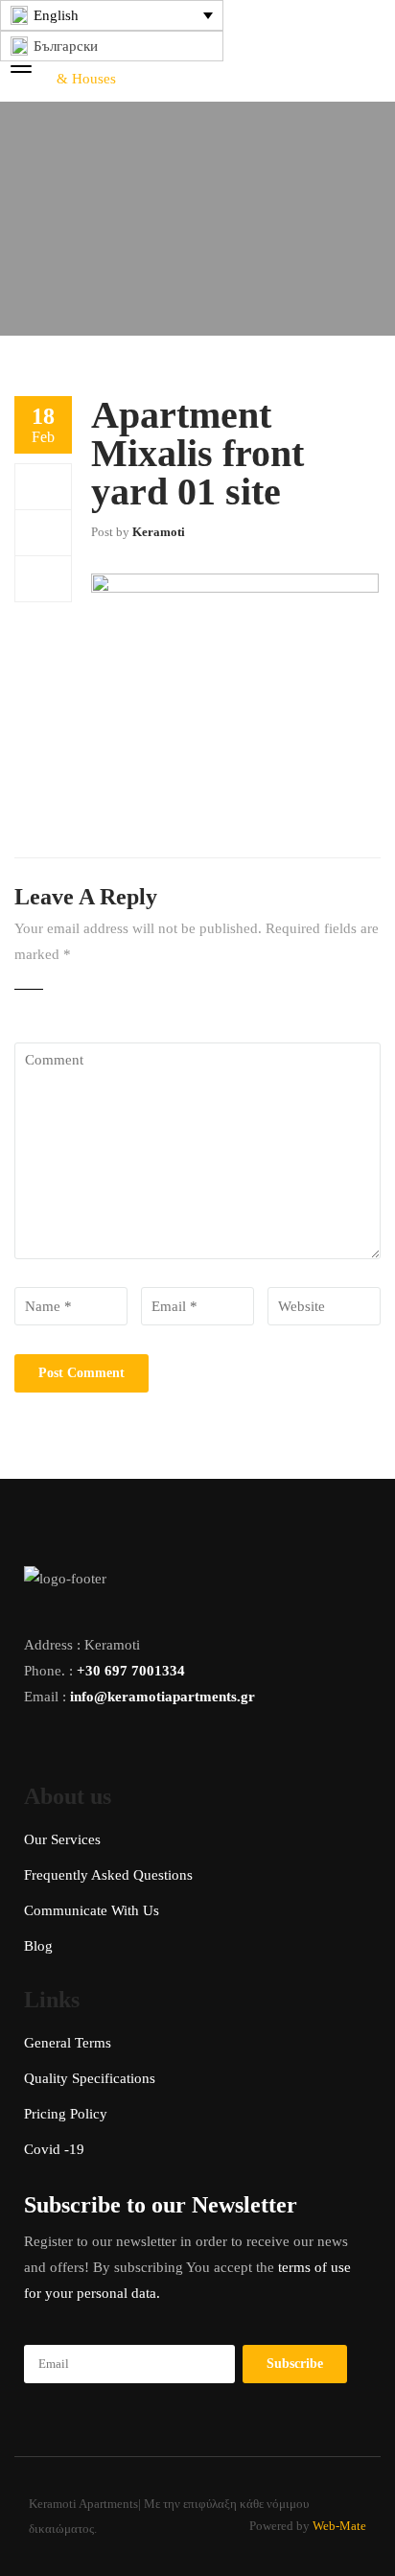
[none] (112, 15)
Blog (38, 1946)
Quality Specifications (90, 2078)
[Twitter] (43, 532)
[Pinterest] (43, 578)
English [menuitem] (56, 15)
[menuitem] (112, 15)
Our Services (62, 1839)
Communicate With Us (92, 1910)
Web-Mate (339, 2526)
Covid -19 (54, 2149)
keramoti (159, 532)
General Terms (68, 2043)
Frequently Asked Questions (108, 1875)
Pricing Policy (66, 2114)
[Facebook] (43, 486)
